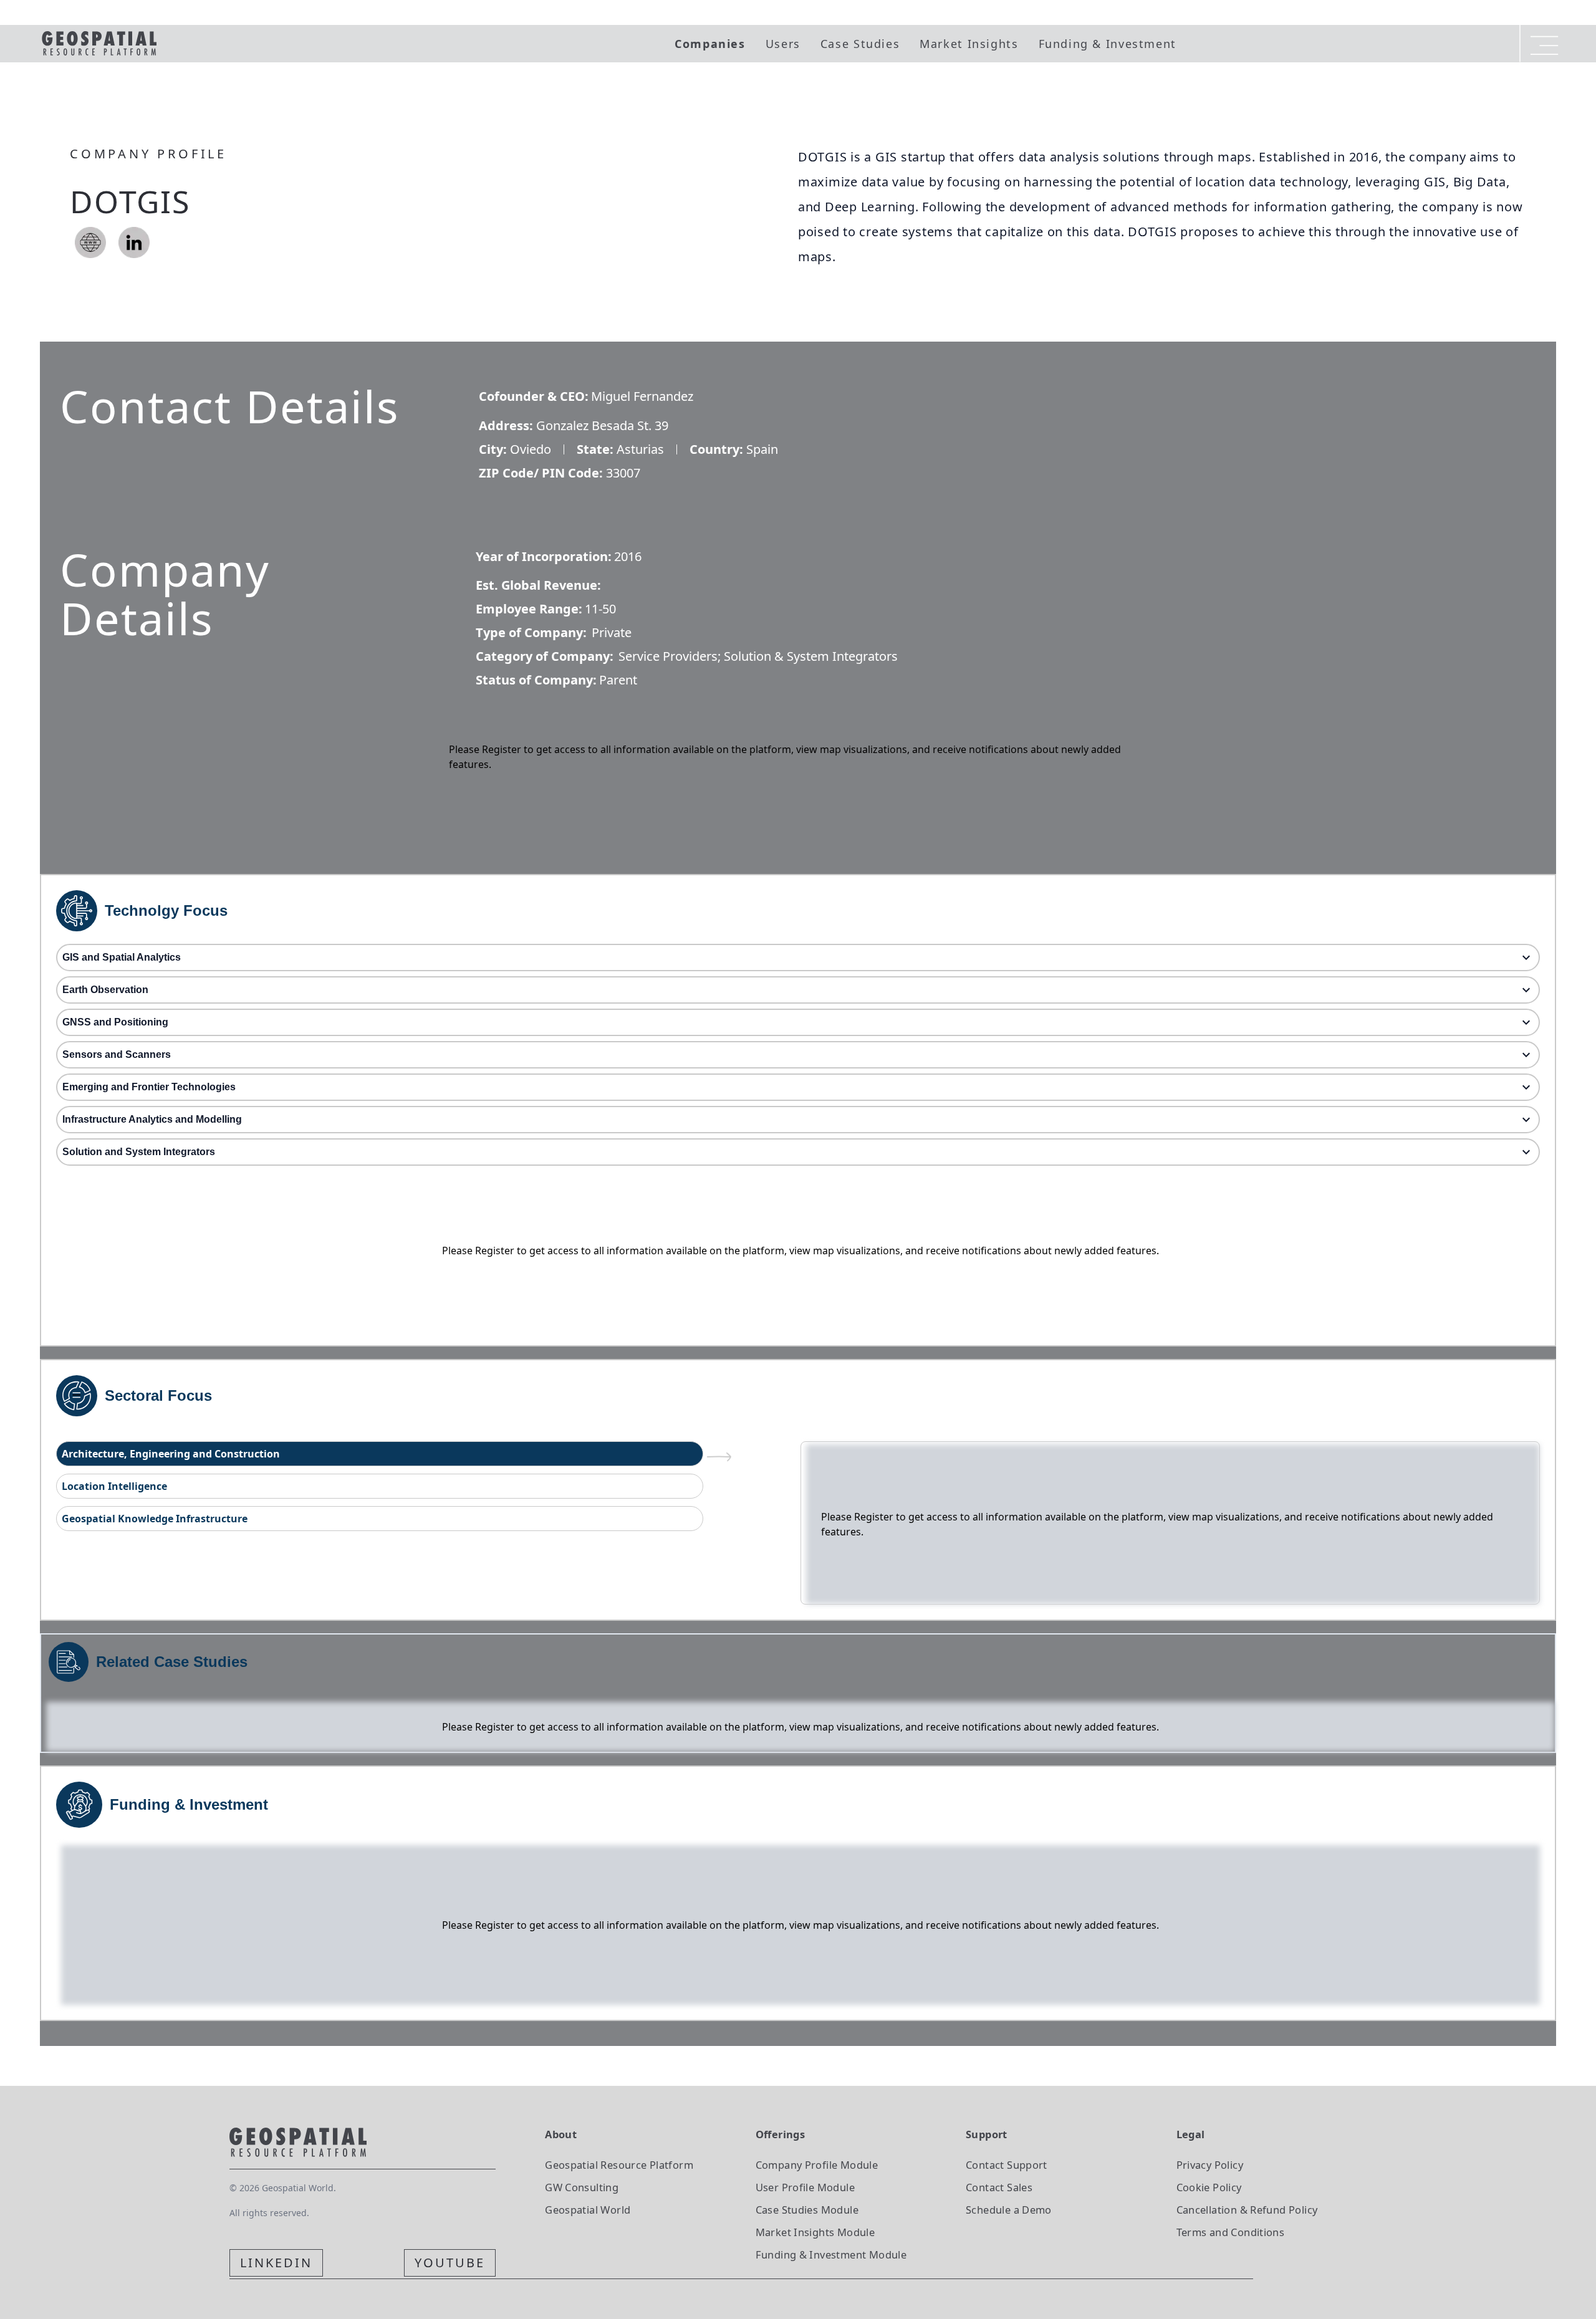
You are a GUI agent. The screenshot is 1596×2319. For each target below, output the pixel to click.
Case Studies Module (807, 2210)
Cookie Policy (1209, 2187)
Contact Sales (999, 2187)
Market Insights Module (815, 2232)
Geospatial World (588, 2210)
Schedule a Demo (1009, 2210)
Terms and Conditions (1231, 2232)
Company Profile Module (817, 2165)
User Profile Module (805, 2187)
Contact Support (1007, 2165)
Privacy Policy (1210, 2165)
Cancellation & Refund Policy (1247, 2210)
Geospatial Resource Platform (619, 2165)
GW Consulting (582, 2187)
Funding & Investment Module (831, 2254)
